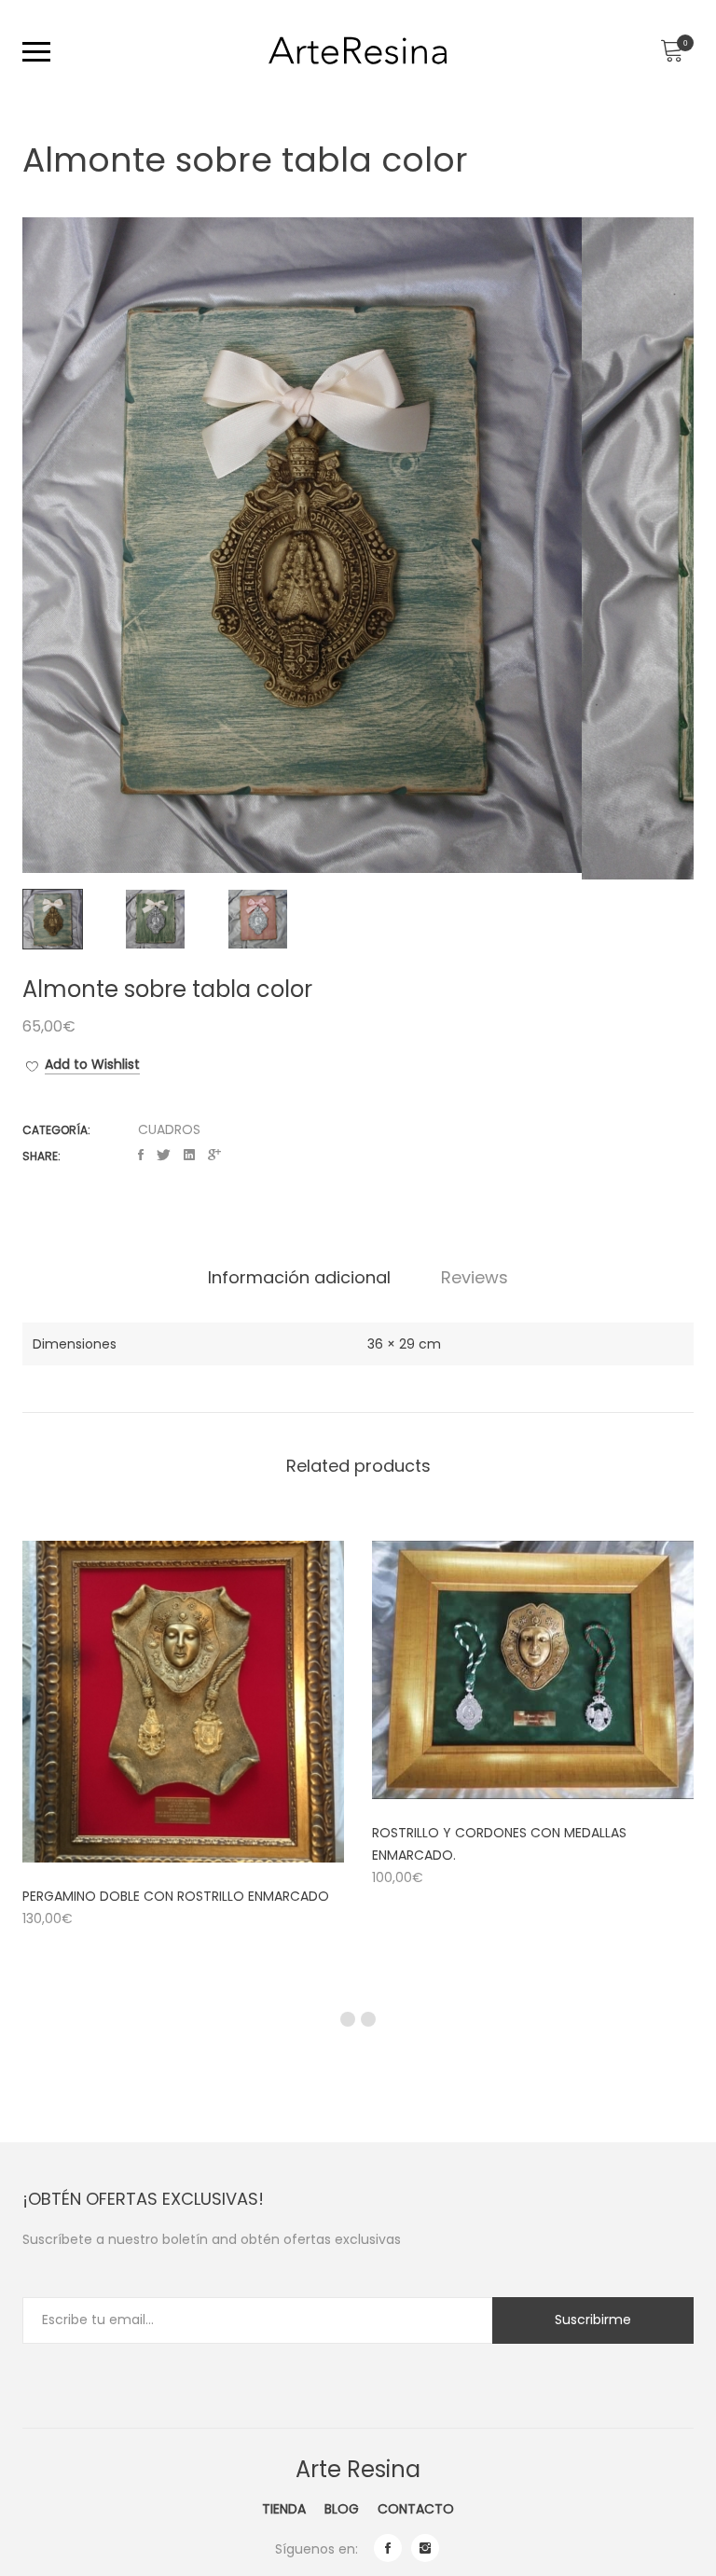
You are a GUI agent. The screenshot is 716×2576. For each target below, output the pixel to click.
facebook (388, 2548)
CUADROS (169, 1129)
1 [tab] (348, 2019)
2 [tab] (368, 2019)
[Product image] (183, 1702)
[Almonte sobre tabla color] (141, 1155)
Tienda (284, 2509)
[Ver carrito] (671, 51)
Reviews (475, 1278)
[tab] (299, 1278)
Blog (342, 2509)
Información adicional (299, 1278)
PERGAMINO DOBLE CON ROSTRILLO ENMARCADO (176, 1896)
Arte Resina (358, 2469)
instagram (425, 2548)
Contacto (416, 2509)
